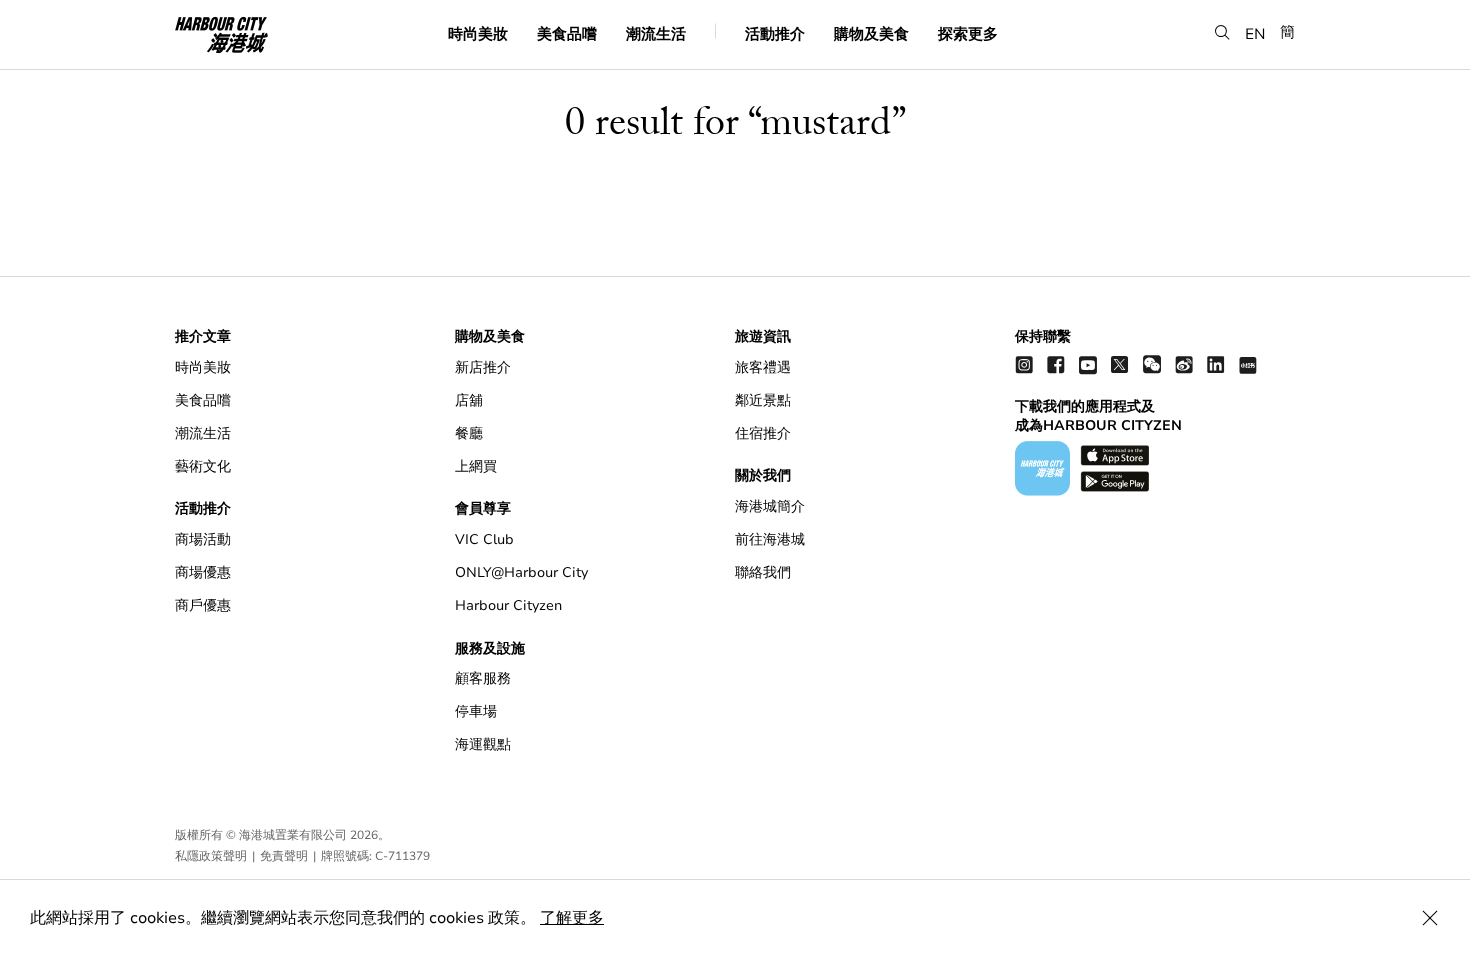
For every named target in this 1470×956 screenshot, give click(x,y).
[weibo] (1184, 364)
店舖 (469, 400)
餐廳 (469, 433)
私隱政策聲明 (211, 856)
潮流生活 (656, 33)
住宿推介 (763, 433)
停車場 (476, 711)
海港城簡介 (770, 506)
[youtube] (1088, 364)
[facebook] (1056, 364)
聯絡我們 (763, 572)
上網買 (476, 466)
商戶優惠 (203, 605)
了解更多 (572, 918)
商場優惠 (203, 572)
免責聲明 (284, 856)
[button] (1222, 32)
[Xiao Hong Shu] (1248, 364)
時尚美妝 (478, 33)
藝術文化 (203, 466)
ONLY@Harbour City (521, 572)
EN (1255, 33)
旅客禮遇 (763, 367)
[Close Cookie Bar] (1430, 918)
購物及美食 (871, 33)
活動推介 (775, 33)
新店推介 (483, 367)
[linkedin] (1216, 364)
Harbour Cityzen (508, 605)
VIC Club (484, 539)
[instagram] (1024, 364)
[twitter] (1120, 364)
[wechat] (1152, 364)
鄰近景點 (763, 400)
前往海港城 (770, 539)
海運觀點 (483, 744)
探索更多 (968, 33)
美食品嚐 (567, 33)
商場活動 (203, 539)
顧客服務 (483, 678)
